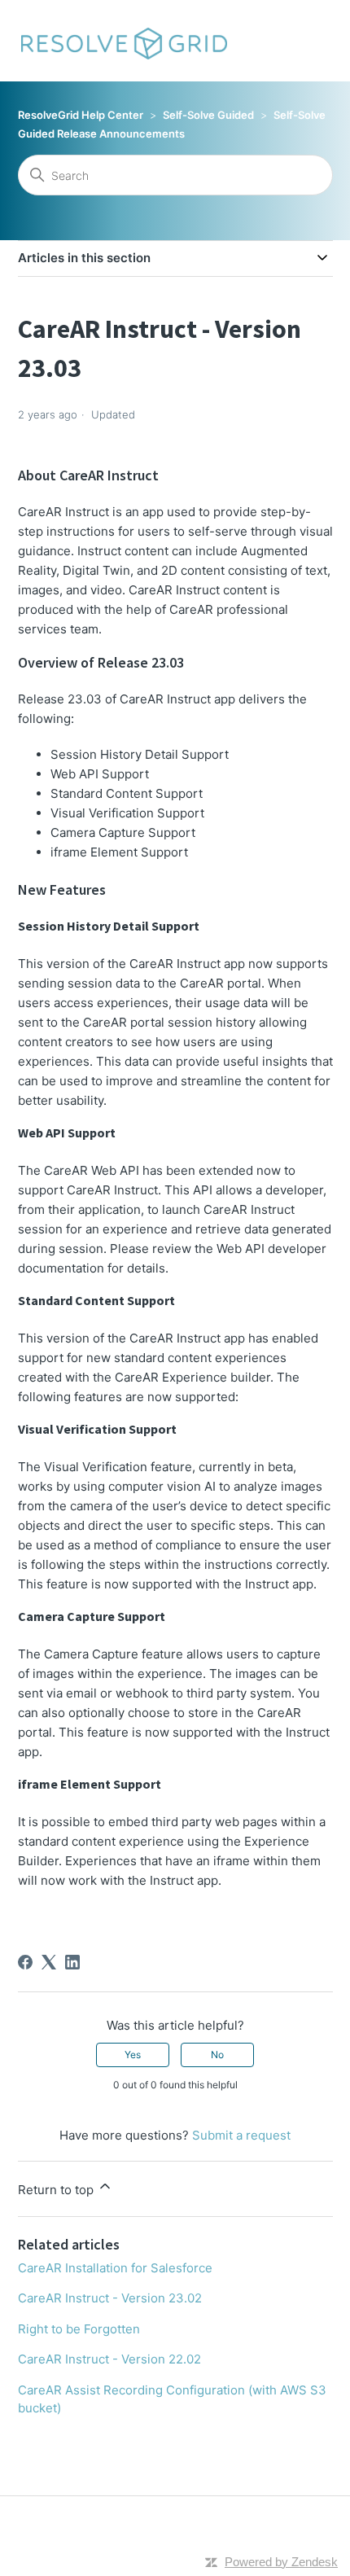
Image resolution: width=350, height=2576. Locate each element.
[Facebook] (25, 1962)
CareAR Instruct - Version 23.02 (110, 2298)
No (217, 2055)
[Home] (123, 41)
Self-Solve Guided (208, 115)
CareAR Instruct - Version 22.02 (109, 2359)
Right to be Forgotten (79, 2329)
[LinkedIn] (72, 1962)
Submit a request (241, 2135)
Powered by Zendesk (281, 2562)
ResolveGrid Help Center (81, 115)
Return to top (57, 2190)
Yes (133, 2055)
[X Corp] (49, 1962)
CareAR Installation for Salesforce (115, 2268)
